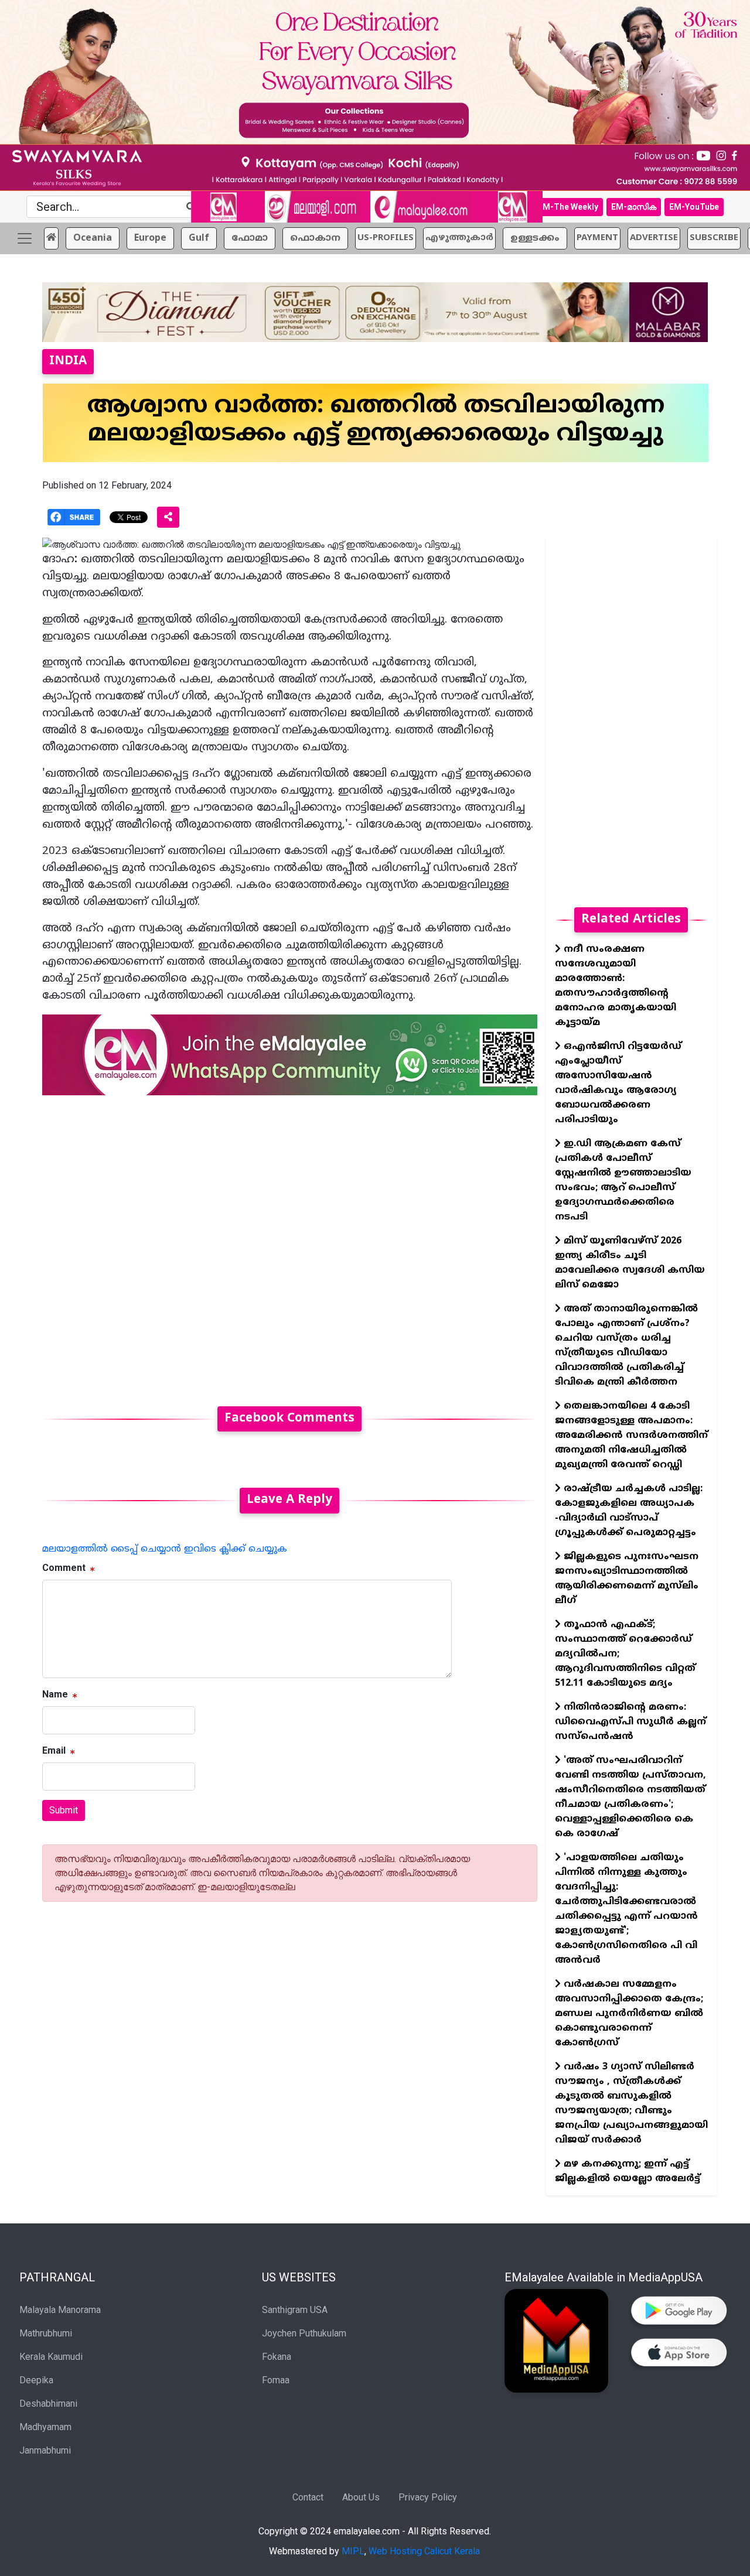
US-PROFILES (386, 238)
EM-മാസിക (634, 207)
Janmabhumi (45, 2450)
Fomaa (276, 2380)
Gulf (199, 238)
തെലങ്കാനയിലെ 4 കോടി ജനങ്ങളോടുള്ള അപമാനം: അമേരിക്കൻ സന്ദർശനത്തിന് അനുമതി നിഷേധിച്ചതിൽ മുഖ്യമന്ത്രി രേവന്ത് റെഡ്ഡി (631, 1436)
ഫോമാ (250, 238)
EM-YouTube (694, 207)
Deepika (36, 2380)
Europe (150, 238)
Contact (308, 2497)
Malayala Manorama (60, 2310)
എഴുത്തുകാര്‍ (459, 238)
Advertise (654, 238)
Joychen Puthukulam (304, 2333)
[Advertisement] (290, 1244)
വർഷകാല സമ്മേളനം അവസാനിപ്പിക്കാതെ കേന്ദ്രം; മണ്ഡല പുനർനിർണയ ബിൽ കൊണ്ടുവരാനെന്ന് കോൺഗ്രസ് (629, 2014)
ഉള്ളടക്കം (535, 238)
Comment (64, 1568)
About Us (361, 2497)
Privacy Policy (428, 2497)
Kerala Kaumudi (51, 2357)
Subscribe (714, 238)
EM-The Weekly (568, 207)
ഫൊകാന (315, 238)
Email (54, 1750)
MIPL (353, 2551)
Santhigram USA (295, 2310)
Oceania (93, 238)
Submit (64, 1810)
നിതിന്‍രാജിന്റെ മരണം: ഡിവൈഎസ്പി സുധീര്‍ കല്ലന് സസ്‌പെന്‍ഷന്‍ (630, 1722)
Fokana (277, 2357)
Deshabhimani (48, 2404)
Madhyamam (45, 2427)
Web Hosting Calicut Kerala (424, 2551)
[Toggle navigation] (25, 238)
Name (55, 1694)
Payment (597, 238)
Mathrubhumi (46, 2333)
